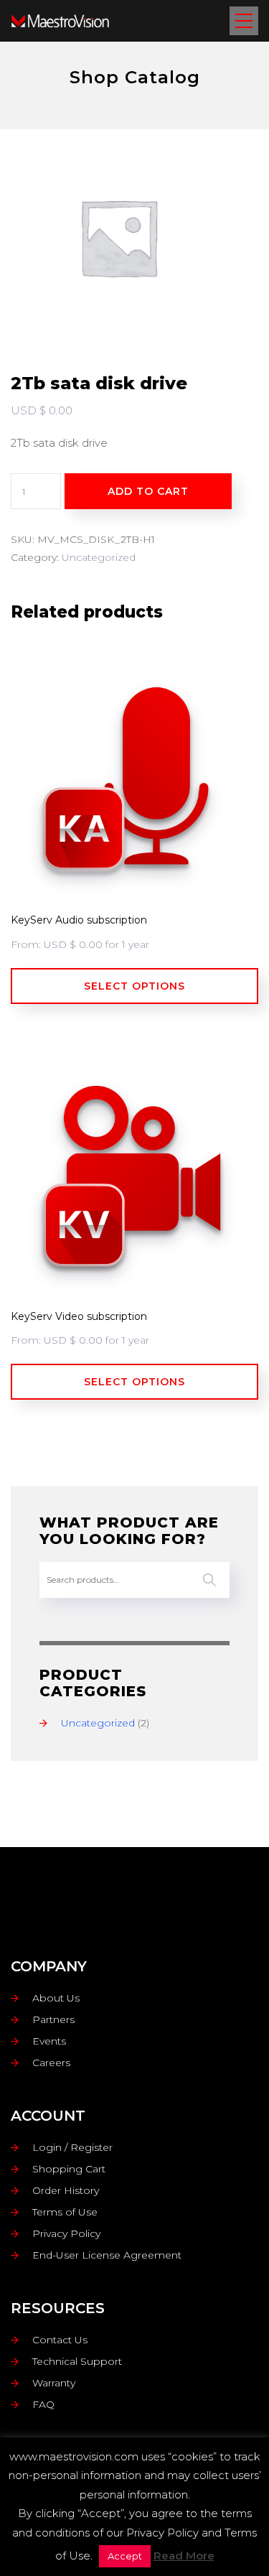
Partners (53, 2019)
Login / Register (72, 2147)
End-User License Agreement (107, 2255)
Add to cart (148, 491)
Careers (51, 2063)
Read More (184, 2556)
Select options (134, 986)
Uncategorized (99, 557)
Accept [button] (125, 2556)
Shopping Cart (69, 2169)
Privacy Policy (66, 2233)
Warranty (54, 2383)
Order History (66, 2190)
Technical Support (77, 2361)
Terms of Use (65, 2212)
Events (49, 2041)
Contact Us (60, 2340)
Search (209, 1580)
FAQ (43, 2404)
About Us (56, 1998)
